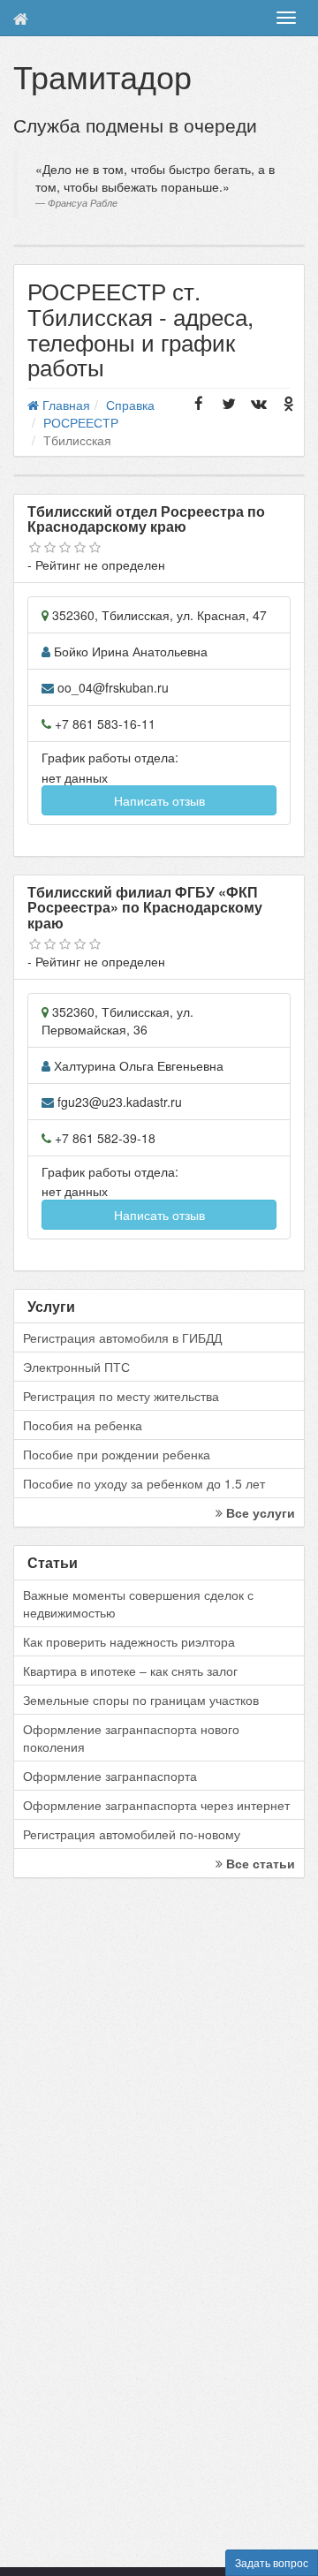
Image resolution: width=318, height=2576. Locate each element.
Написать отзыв (159, 800)
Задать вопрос (272, 2562)
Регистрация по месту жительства (121, 1396)
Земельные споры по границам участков (141, 1700)
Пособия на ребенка (83, 1425)
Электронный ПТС (76, 1367)
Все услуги (259, 1512)
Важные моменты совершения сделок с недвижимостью (138, 1603)
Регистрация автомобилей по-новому (132, 1834)
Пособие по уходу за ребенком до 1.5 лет (144, 1483)
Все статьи (259, 1863)
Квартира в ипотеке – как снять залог (130, 1671)
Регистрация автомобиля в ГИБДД (122, 1337)
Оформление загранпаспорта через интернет (156, 1805)
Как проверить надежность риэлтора (129, 1641)
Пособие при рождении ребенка (117, 1454)
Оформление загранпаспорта (110, 1776)
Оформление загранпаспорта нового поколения (131, 1738)
